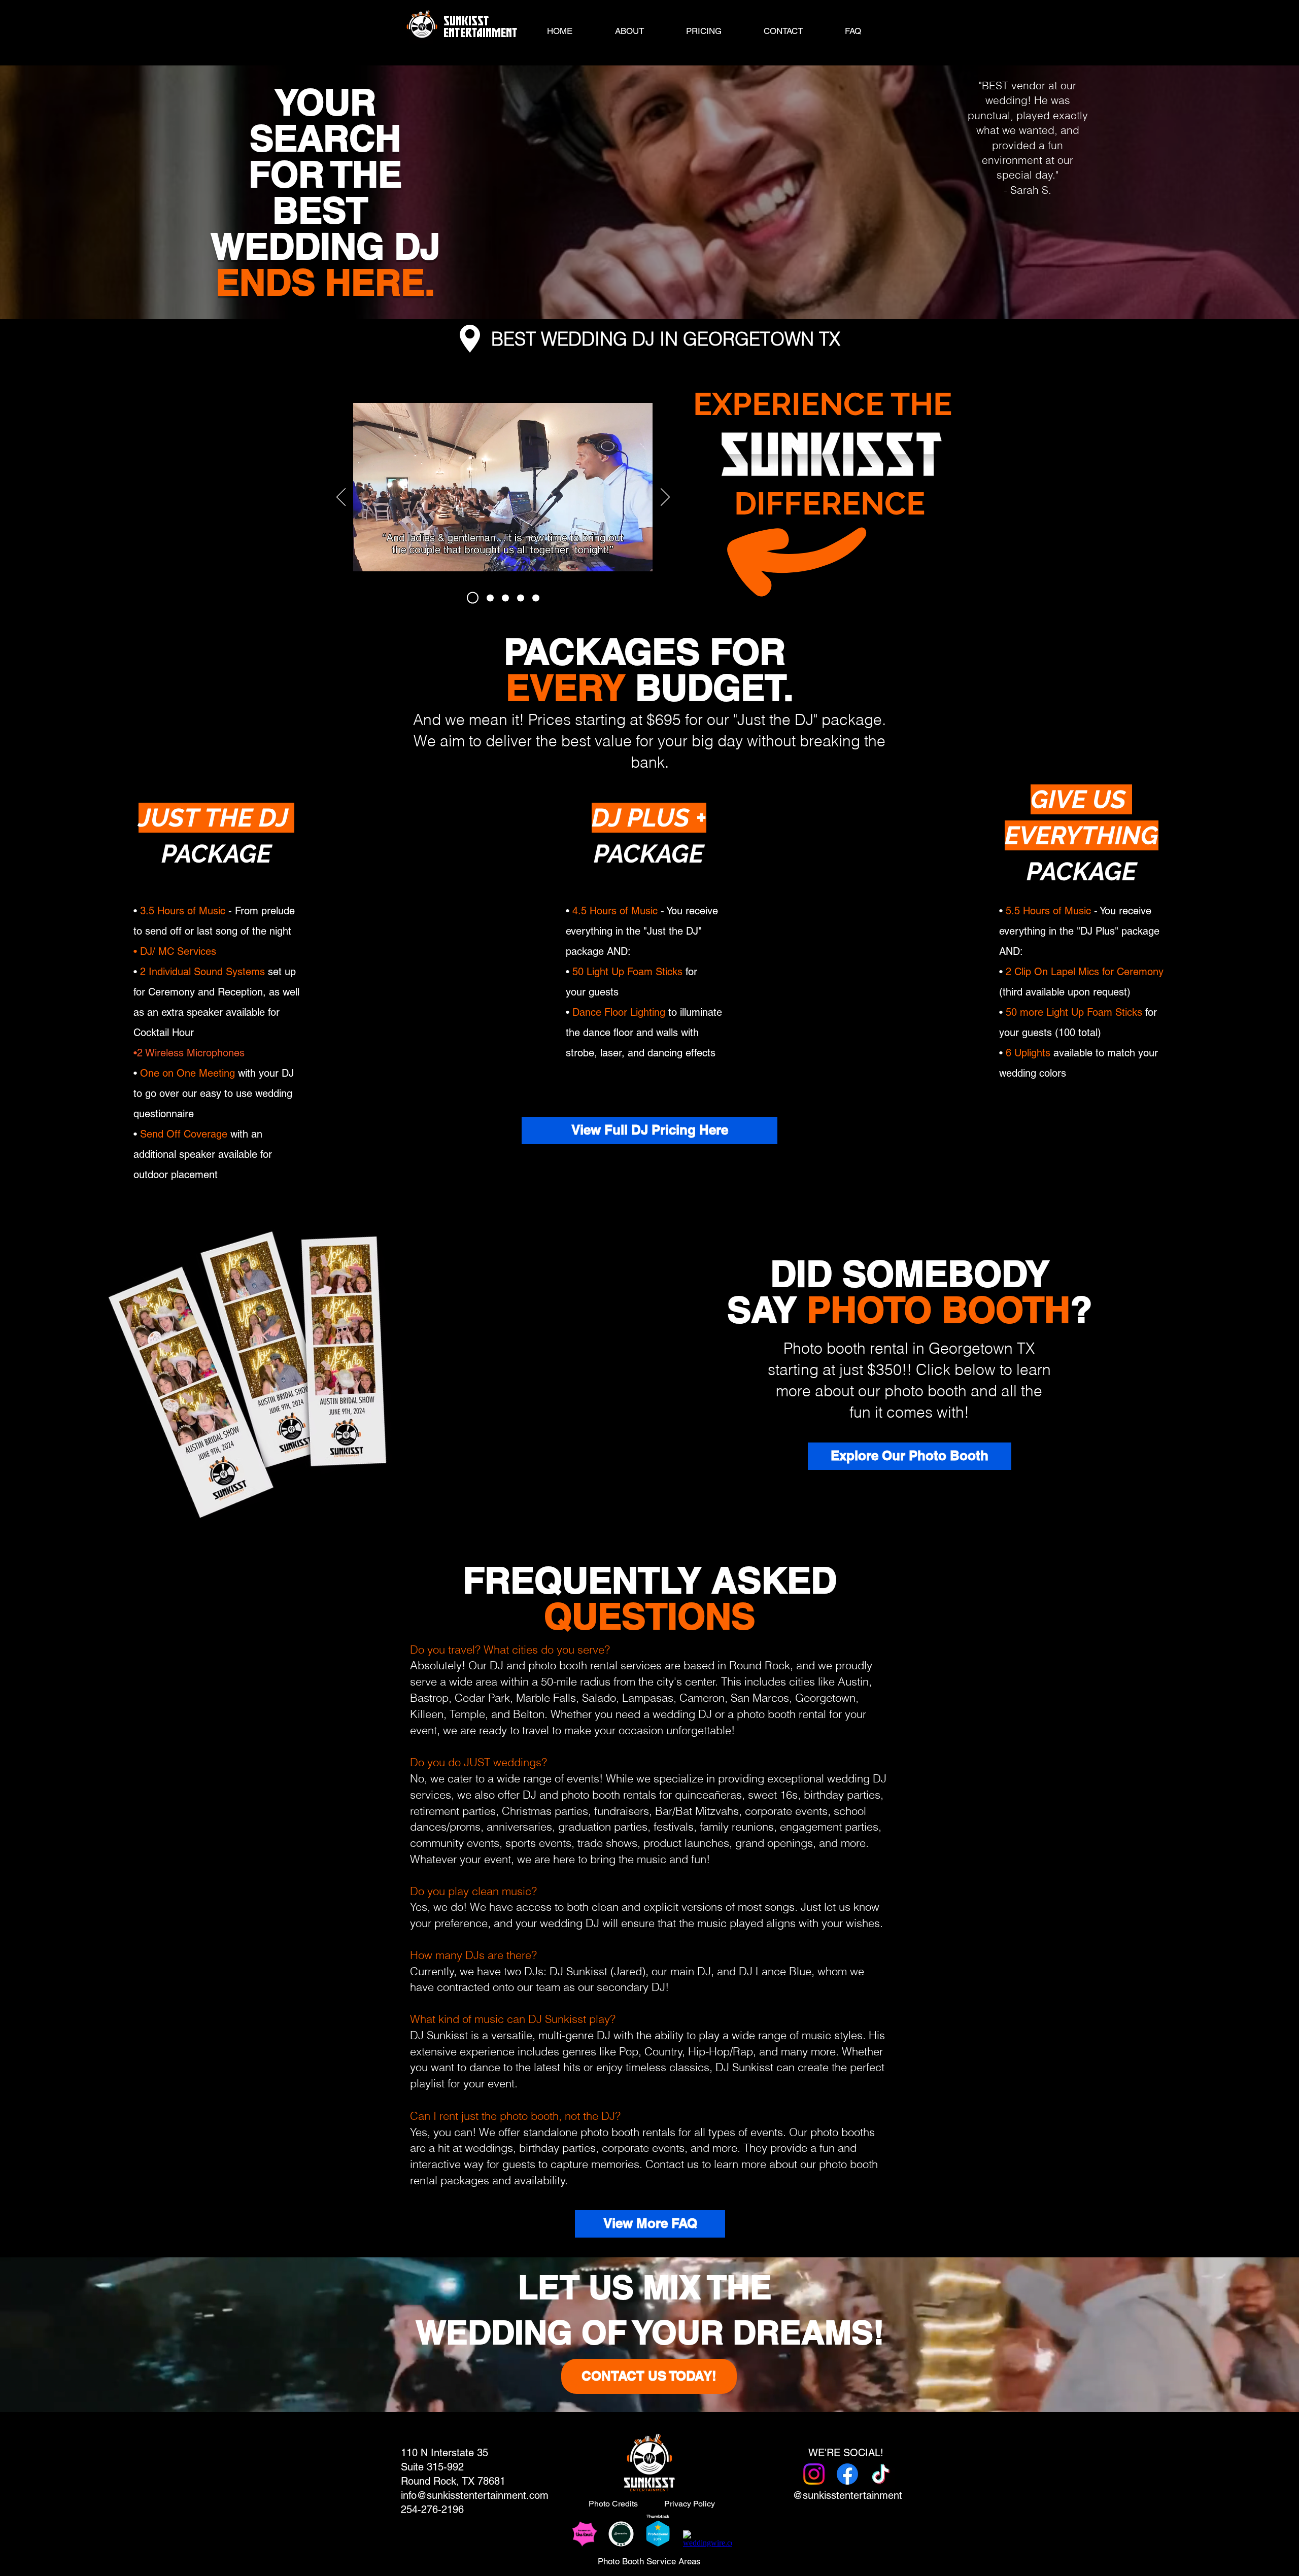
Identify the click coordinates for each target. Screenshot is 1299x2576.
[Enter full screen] (639, 572)
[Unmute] (384, 572)
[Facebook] (847, 2474)
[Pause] (366, 572)
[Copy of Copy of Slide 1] (505, 598)
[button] (704, 31)
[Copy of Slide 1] (490, 598)
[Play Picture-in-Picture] (622, 572)
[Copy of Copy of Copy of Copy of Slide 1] (536, 598)
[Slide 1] (473, 598)
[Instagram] (814, 2474)
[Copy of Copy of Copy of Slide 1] (521, 598)
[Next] (665, 498)
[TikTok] (881, 2474)
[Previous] (341, 498)
